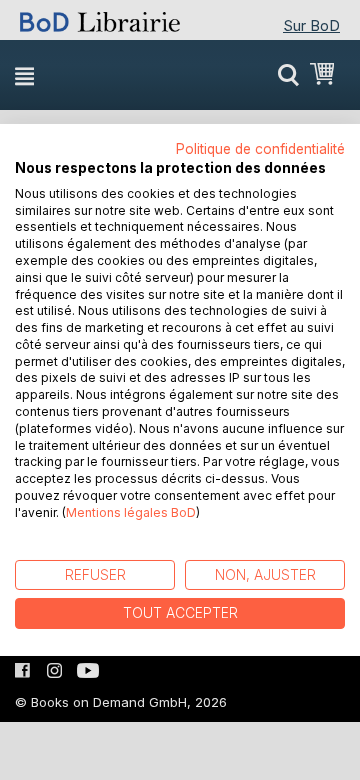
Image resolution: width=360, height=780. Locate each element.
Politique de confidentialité (260, 149)
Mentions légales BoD (131, 512)
